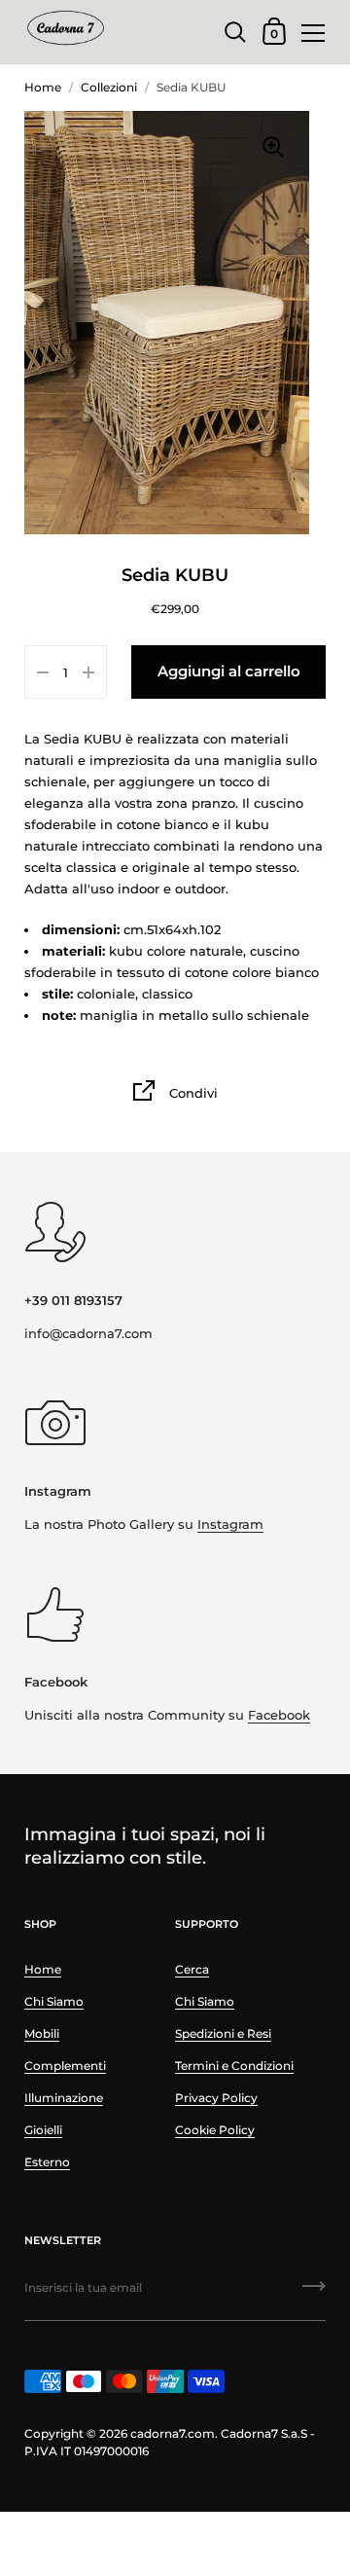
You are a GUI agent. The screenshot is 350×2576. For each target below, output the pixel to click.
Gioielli (43, 2130)
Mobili (42, 2033)
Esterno (47, 2162)
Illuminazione (64, 2098)
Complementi (65, 2066)
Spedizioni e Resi (223, 2033)
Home (43, 87)
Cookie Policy (215, 2130)
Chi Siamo (54, 2001)
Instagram (230, 1524)
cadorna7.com (173, 2433)
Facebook (279, 1715)
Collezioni (109, 87)
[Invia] (314, 2293)
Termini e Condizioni (234, 2066)
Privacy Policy (216, 2098)
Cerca (192, 1969)
